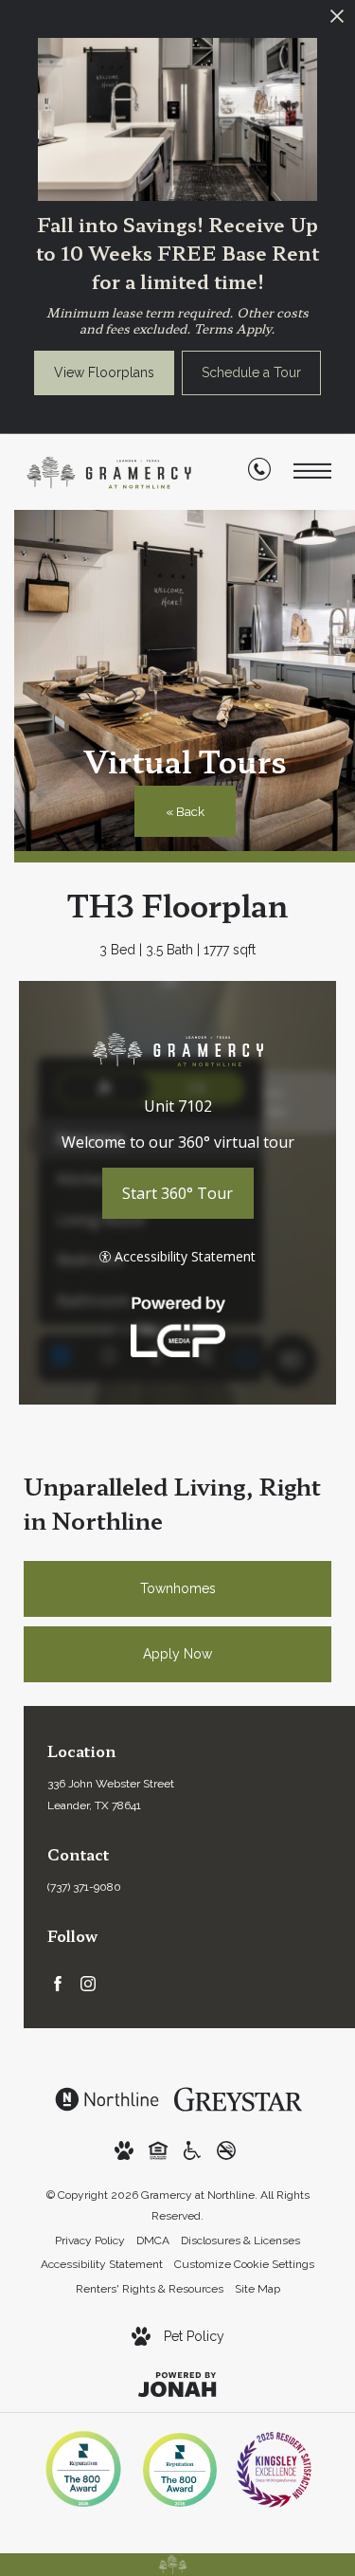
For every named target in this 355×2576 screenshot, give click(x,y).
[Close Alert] (337, 21)
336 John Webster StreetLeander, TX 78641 (111, 1795)
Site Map (257, 2289)
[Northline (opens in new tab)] (107, 2098)
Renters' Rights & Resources (150, 2289)
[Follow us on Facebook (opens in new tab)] (58, 1983)
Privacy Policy (90, 2240)
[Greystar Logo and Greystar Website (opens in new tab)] (238, 2098)
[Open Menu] (312, 472)
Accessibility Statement (102, 2264)
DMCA (153, 2240)
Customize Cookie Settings (244, 2264)
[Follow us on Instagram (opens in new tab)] (88, 1983)
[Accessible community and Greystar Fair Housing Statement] (192, 2150)
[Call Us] (259, 473)
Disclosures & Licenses (240, 2240)
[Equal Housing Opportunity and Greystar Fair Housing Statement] (158, 2150)
